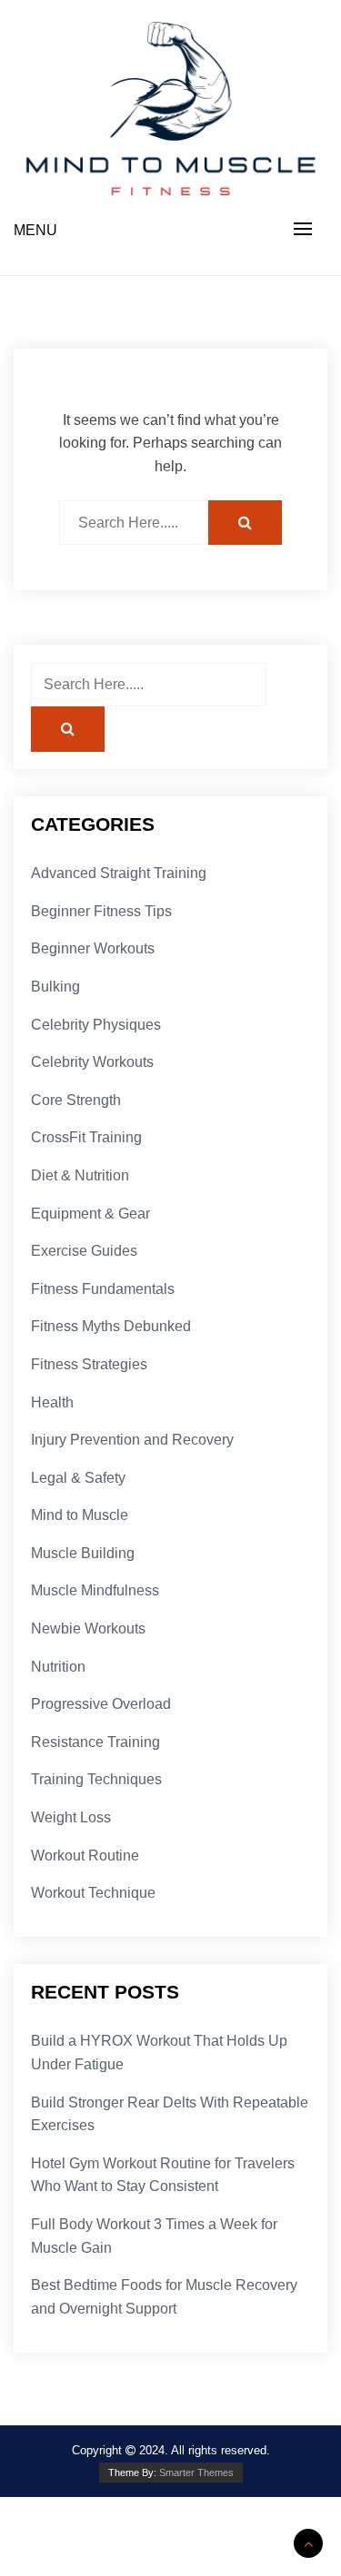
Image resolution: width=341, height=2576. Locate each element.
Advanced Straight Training (119, 873)
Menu (35, 230)
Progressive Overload (101, 1704)
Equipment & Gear (90, 1214)
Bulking (55, 987)
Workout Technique (93, 1893)
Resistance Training (95, 1742)
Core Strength (76, 1100)
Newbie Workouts (88, 1629)
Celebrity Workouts (92, 1062)
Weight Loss (71, 1817)
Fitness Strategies (89, 1364)
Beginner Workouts (93, 948)
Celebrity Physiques (96, 1025)
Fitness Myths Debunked (111, 1326)
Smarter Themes (196, 2472)
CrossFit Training (86, 1137)
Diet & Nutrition (80, 1175)
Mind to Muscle (80, 1515)
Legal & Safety (78, 1478)
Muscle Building (83, 1553)
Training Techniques (96, 1779)
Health (52, 1402)
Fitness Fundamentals (103, 1289)
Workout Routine (85, 1856)
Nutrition (58, 1667)
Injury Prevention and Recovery (132, 1440)
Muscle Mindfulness (95, 1590)
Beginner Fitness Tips (101, 911)
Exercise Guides (84, 1251)
